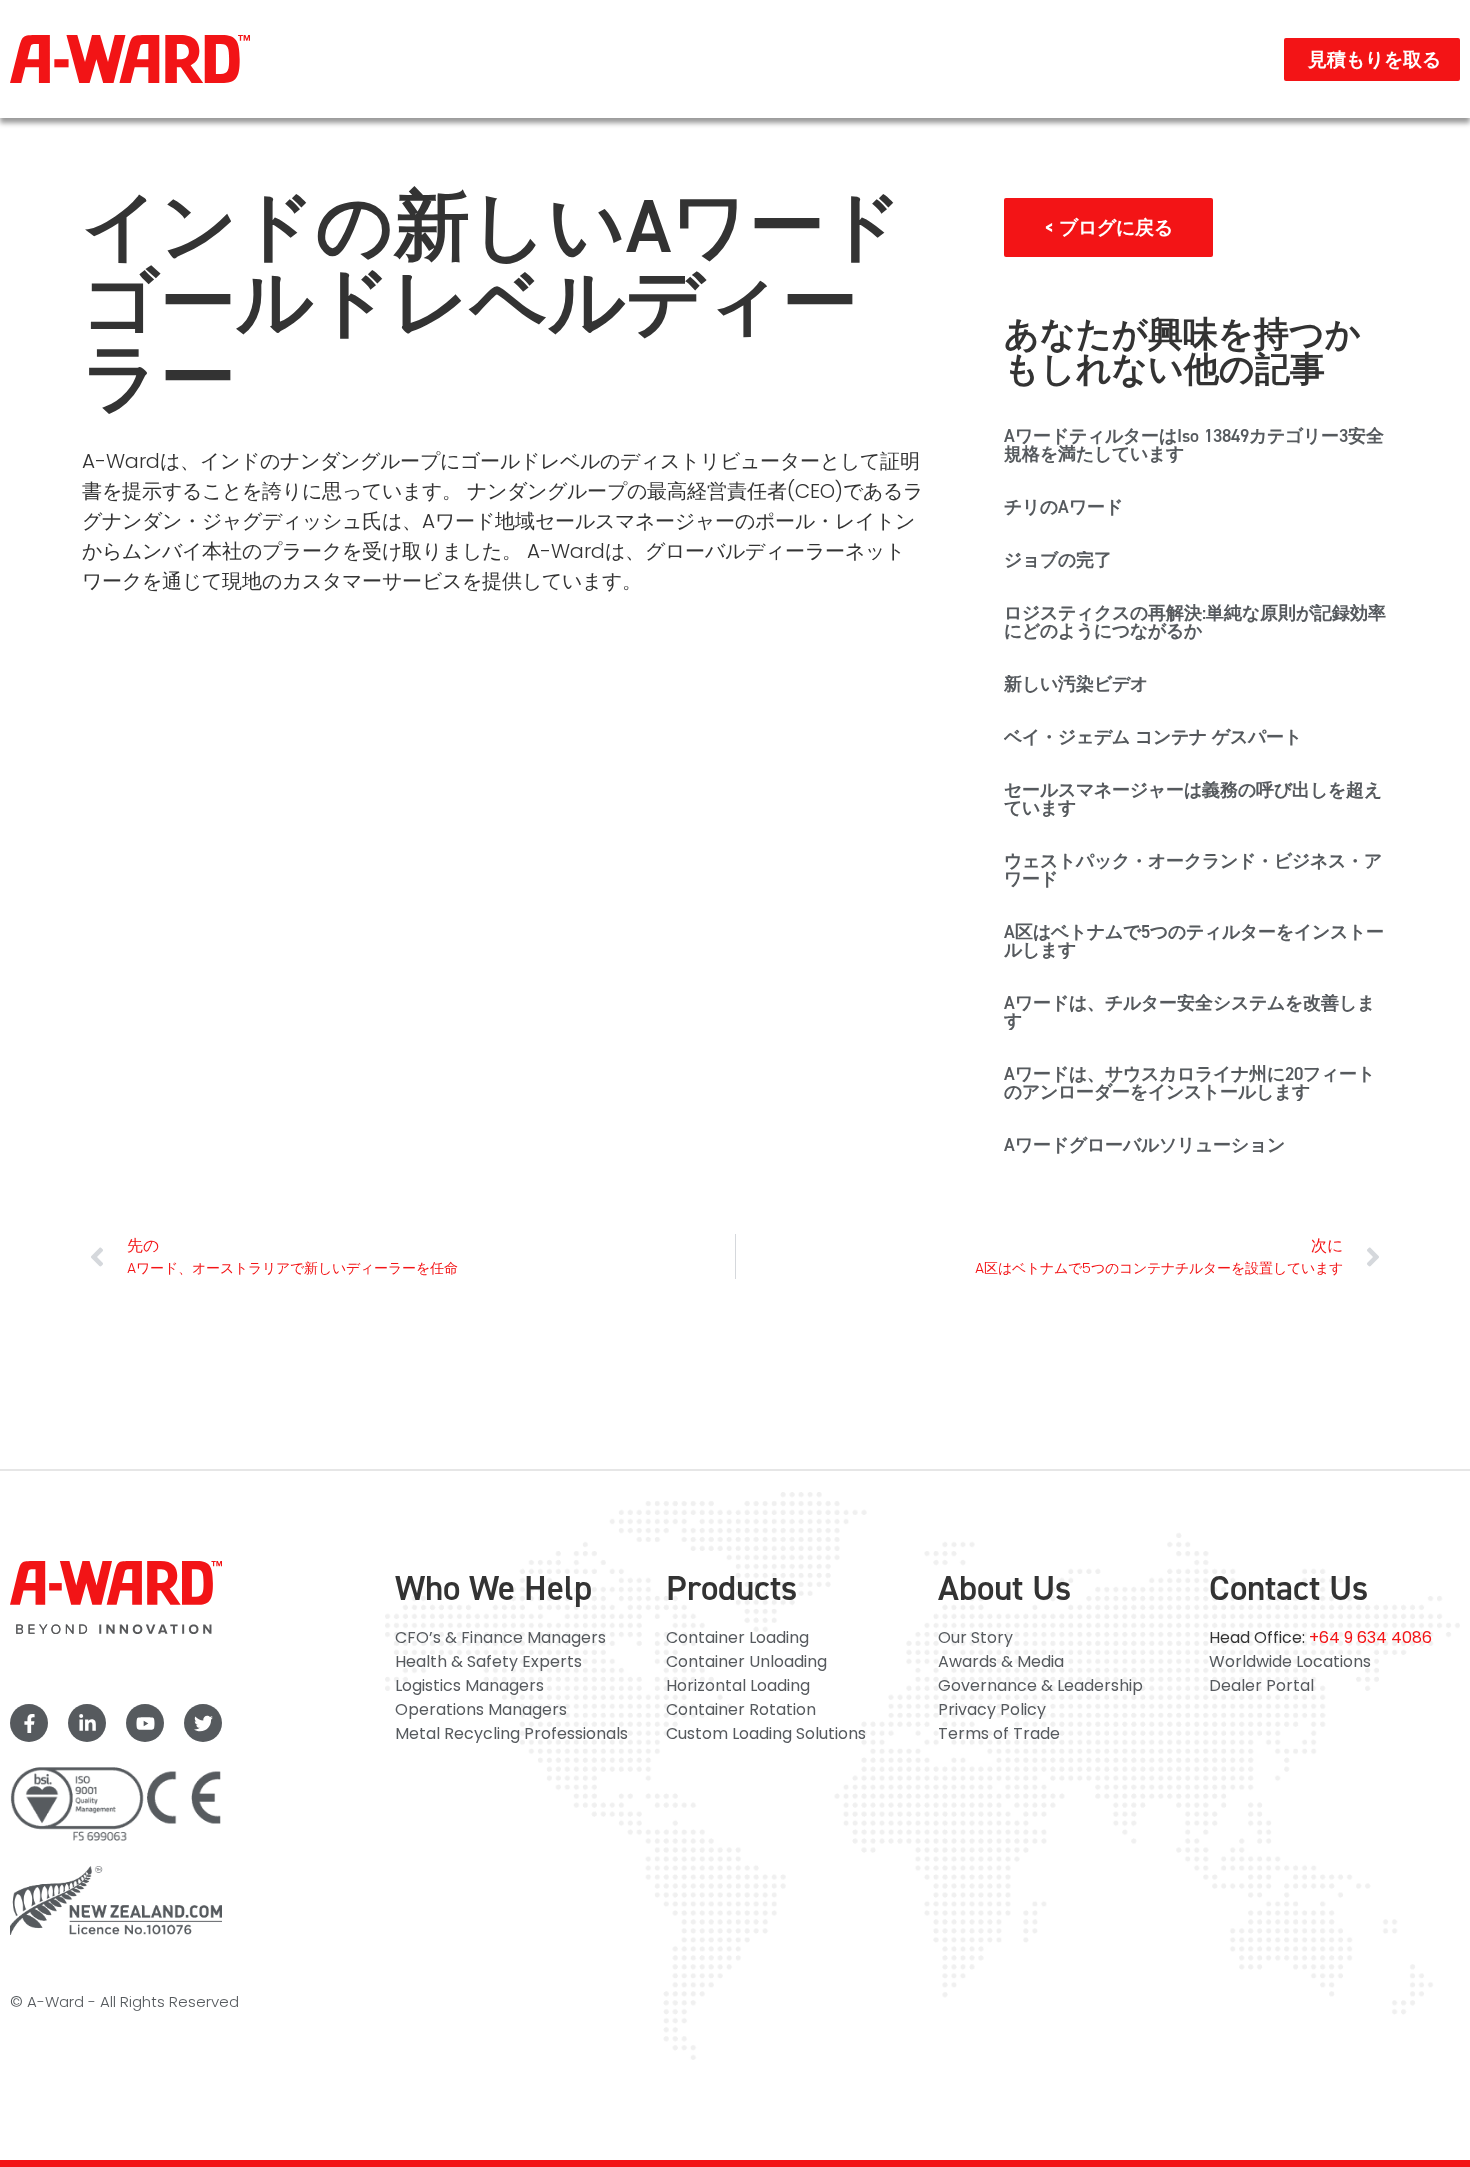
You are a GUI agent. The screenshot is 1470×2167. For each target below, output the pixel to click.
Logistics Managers (469, 1685)
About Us (1004, 1588)
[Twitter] (203, 1723)
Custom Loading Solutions (766, 1733)
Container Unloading (746, 1661)
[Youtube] (145, 1723)
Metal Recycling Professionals (511, 1733)
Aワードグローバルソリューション (1144, 1145)
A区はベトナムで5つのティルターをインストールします (1194, 941)
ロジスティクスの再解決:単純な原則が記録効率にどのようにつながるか (1195, 622)
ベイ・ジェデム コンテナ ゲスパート (1153, 737)
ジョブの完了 (1058, 560)
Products (731, 1588)
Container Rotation (741, 1709)
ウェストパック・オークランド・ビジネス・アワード (1193, 870)
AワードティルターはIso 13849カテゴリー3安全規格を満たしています (1194, 445)
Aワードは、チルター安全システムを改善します (1189, 1012)
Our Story (975, 1637)
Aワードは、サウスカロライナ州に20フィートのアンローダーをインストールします (1189, 1083)
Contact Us (1288, 1588)
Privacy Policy (992, 1709)
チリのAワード (1063, 507)
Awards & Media (1001, 1661)
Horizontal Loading (738, 1685)
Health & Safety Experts (488, 1661)
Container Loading (737, 1637)
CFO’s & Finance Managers (500, 1637)
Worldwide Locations (1290, 1661)
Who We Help (493, 1588)
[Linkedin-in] (87, 1723)
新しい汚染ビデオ (1076, 684)
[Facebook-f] (29, 1723)
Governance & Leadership (1040, 1685)
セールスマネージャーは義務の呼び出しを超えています (1193, 799)
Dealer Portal (1261, 1685)
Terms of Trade (999, 1733)
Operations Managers (481, 1709)
